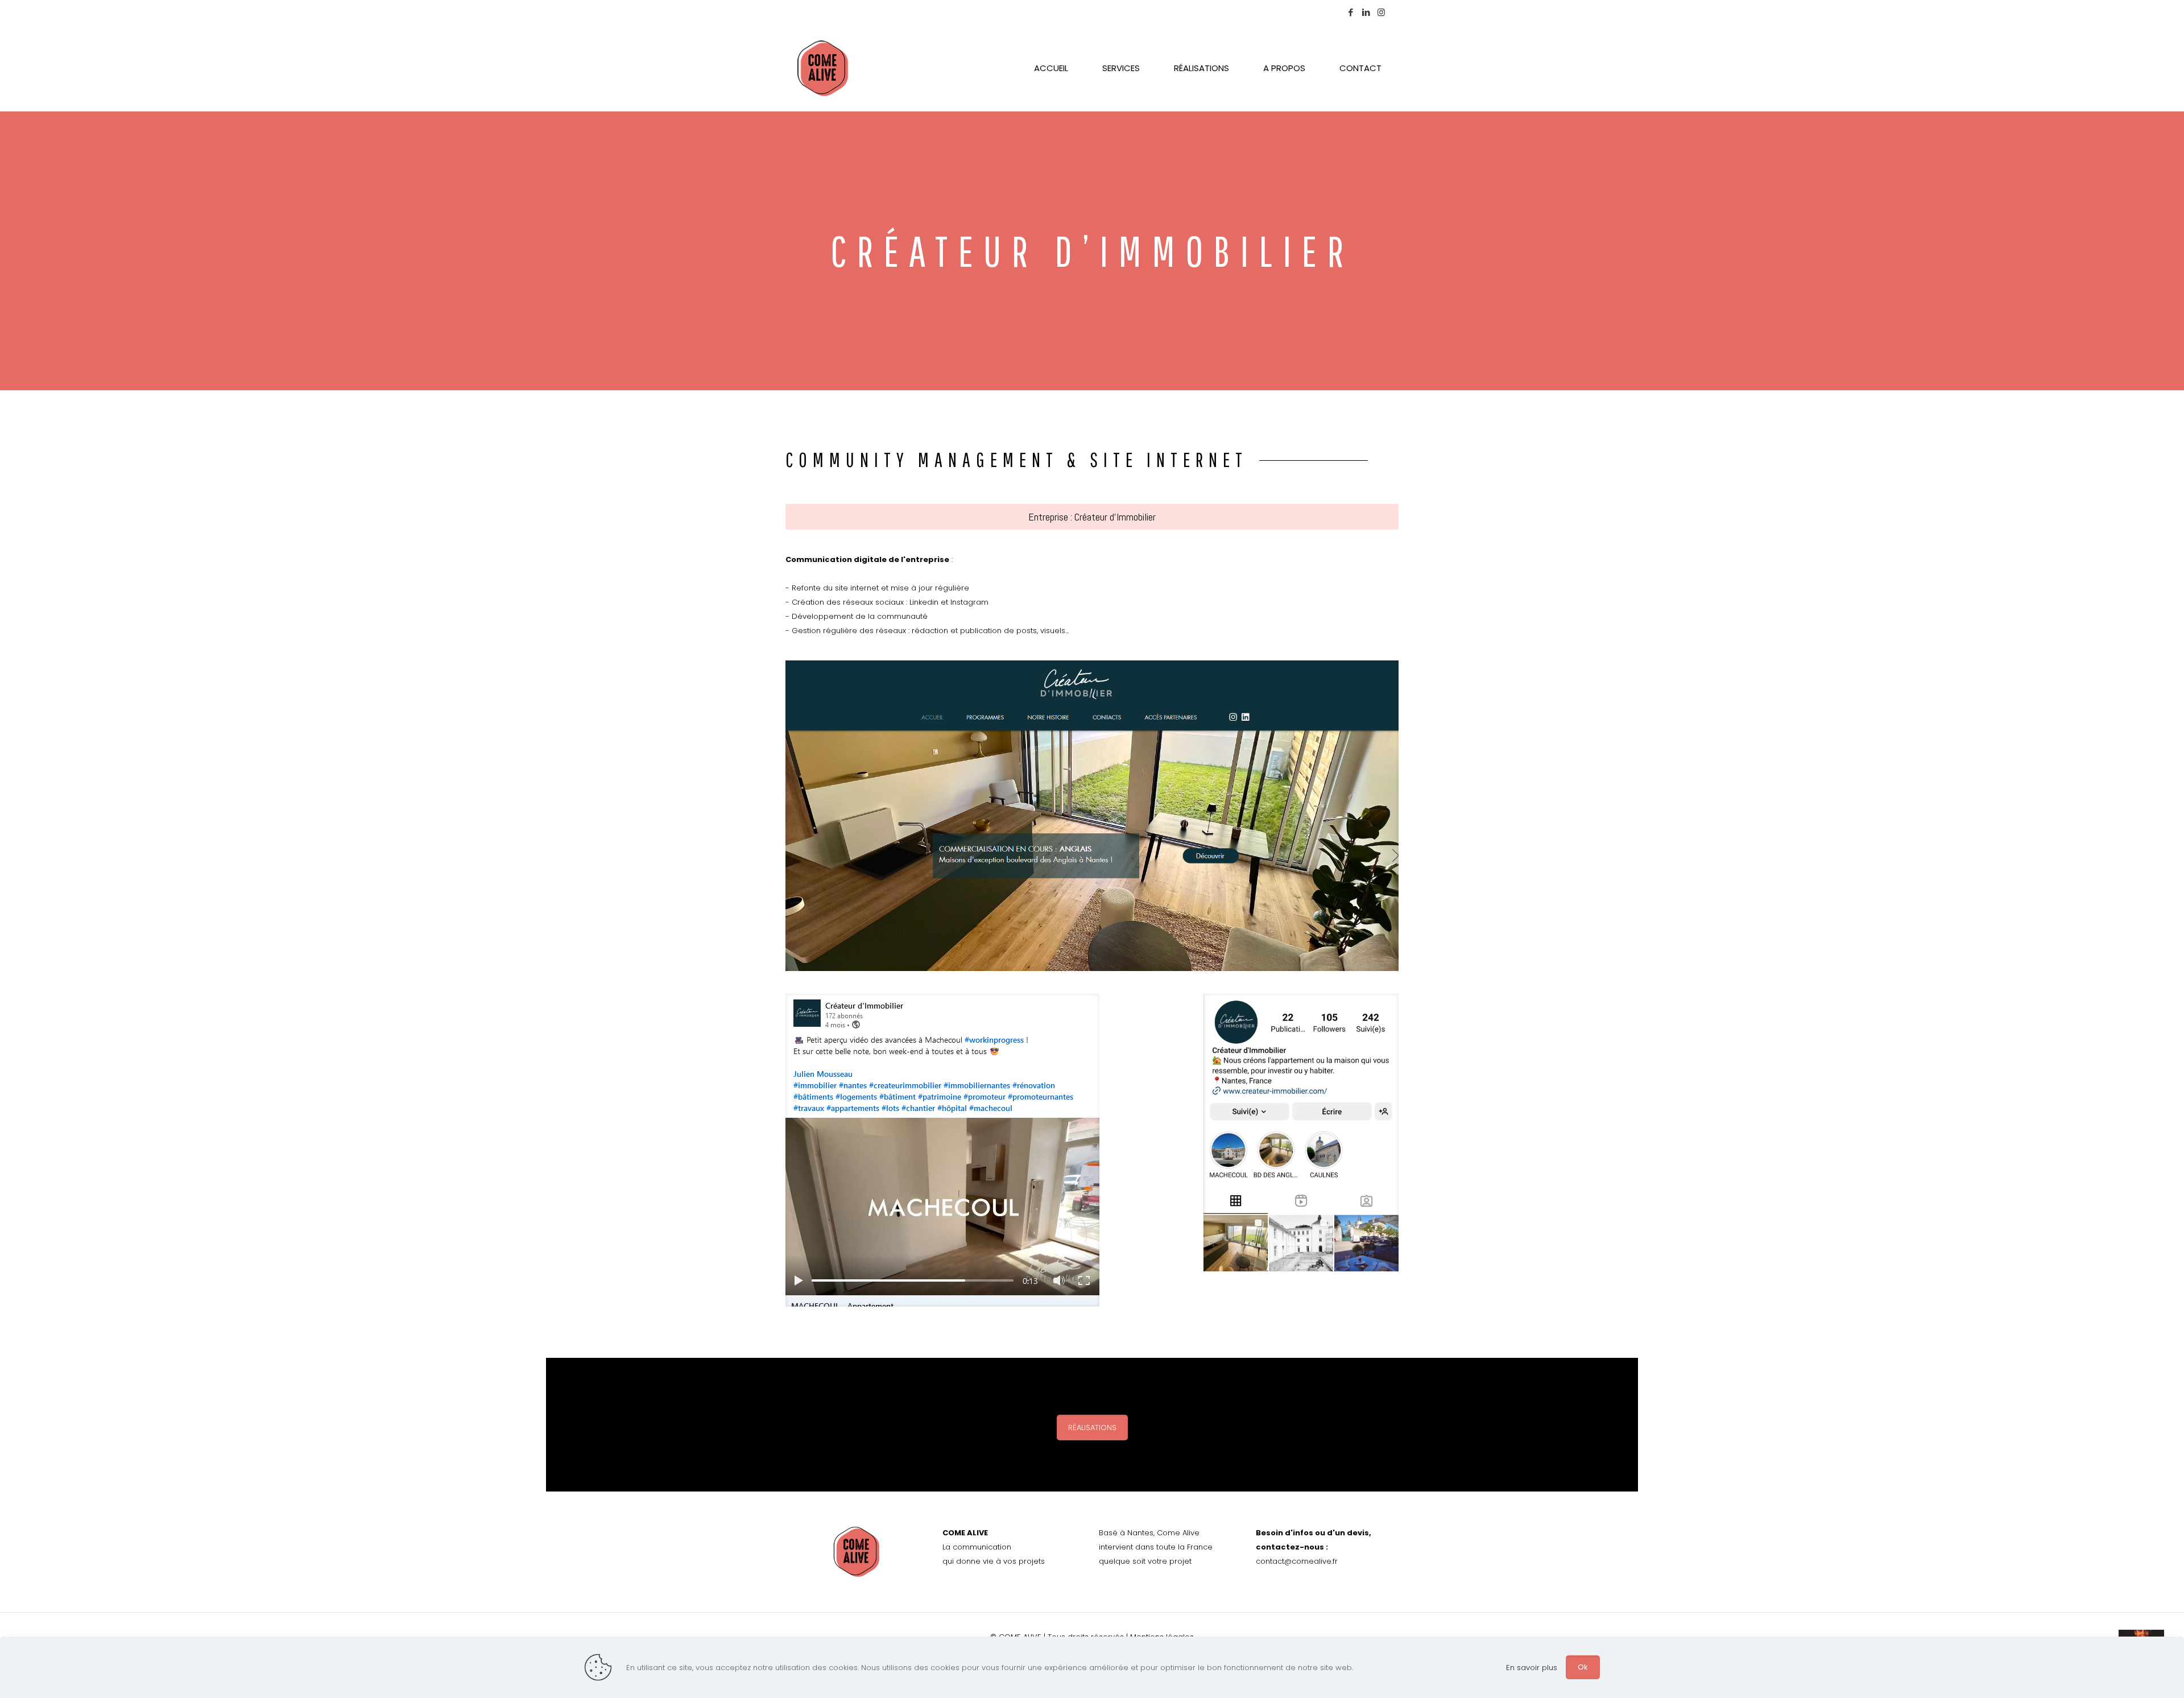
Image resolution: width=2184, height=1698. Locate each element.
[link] (1092, 816)
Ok (1583, 1667)
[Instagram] (1381, 12)
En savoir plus (1532, 1668)
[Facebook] (1350, 12)
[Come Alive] (823, 68)
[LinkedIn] (1366, 12)
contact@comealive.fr (1297, 1561)
